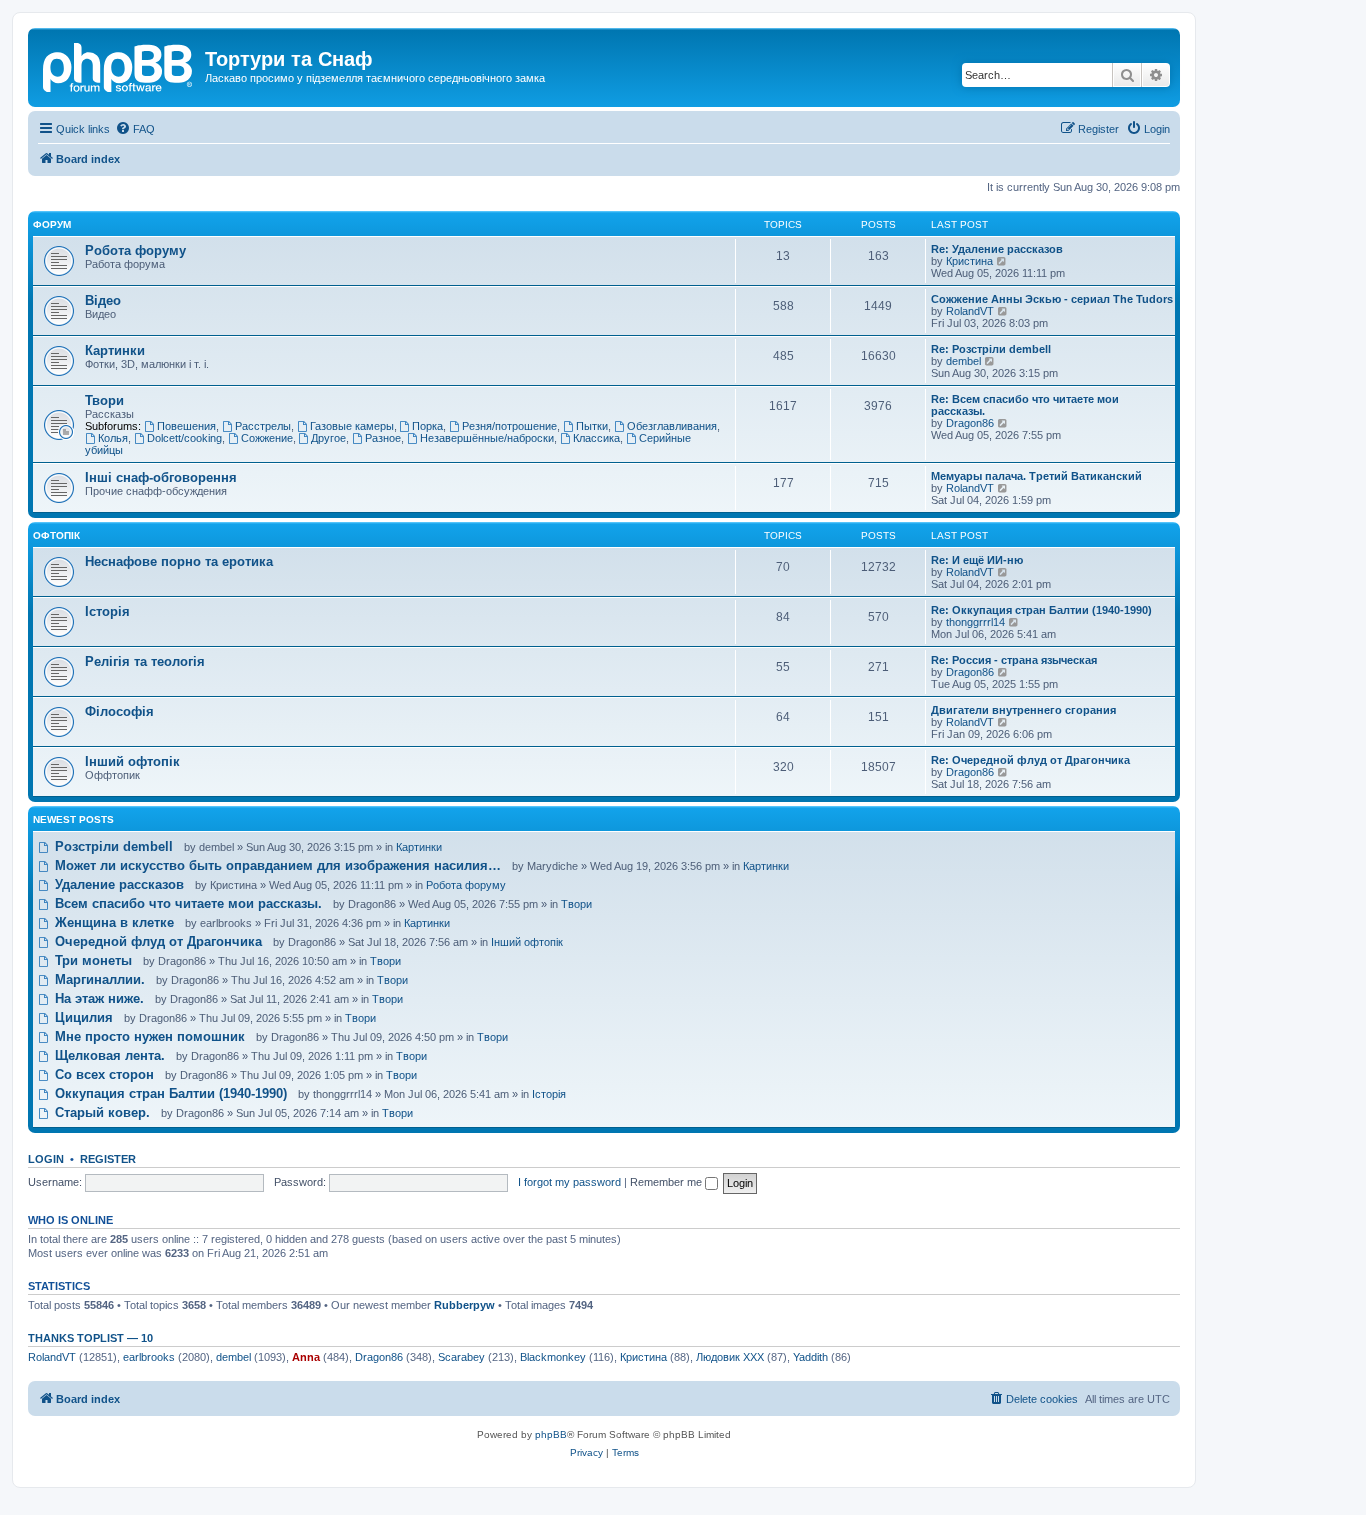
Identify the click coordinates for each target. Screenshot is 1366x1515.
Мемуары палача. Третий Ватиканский (1036, 476)
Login (46, 1159)
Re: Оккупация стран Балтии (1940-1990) (1041, 610)
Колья (113, 438)
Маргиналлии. (98, 979)
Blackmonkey (553, 1357)
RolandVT (970, 311)
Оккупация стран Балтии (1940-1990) (169, 1093)
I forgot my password (569, 1182)
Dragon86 (970, 423)
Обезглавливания (672, 426)
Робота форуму (135, 250)
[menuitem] (135, 129)
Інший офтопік (132, 761)
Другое (328, 438)
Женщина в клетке (112, 922)
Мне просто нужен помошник (148, 1036)
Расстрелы (263, 426)
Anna (306, 1357)
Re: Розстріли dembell (991, 349)
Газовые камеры (352, 426)
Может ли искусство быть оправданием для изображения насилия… (276, 865)
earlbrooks (149, 1357)
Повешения (186, 426)
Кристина (969, 261)
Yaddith (810, 1357)
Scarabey (461, 1357)
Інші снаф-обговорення (161, 477)
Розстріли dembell (112, 846)
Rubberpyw (464, 1305)
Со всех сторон (102, 1074)
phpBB (551, 1434)
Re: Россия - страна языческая (1014, 660)
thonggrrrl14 (975, 622)
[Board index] (119, 65)
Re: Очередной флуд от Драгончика (1030, 760)
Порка (427, 426)
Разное (383, 438)
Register (108, 1159)
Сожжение (267, 438)
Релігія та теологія (145, 661)
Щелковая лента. (108, 1055)
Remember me (667, 1182)
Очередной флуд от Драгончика (156, 941)
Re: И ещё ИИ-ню (977, 560)
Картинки (115, 350)
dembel (963, 361)
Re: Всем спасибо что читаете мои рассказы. (1025, 405)
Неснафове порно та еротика (179, 561)
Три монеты (91, 960)
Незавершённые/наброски (487, 438)
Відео (103, 300)
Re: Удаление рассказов (997, 249)
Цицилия (82, 1017)
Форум (52, 224)
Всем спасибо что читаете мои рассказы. (186, 903)
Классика (596, 438)
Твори (104, 400)
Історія (107, 611)
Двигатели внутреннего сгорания (1023, 710)
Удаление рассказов (117, 884)
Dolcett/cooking (184, 438)
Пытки (592, 426)
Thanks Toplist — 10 (90, 1338)
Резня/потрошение (509, 426)
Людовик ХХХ (730, 1357)
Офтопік (56, 535)
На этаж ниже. (97, 998)
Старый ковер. (100, 1112)
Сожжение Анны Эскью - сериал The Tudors (1052, 299)
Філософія (119, 711)
